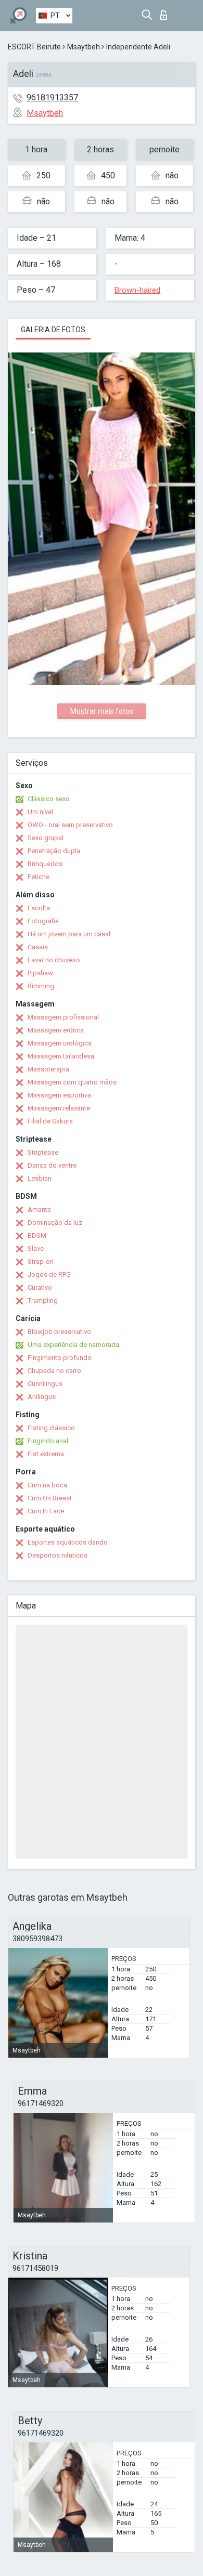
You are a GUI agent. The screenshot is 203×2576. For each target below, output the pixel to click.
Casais (38, 947)
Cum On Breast (50, 1498)
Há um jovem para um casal (69, 934)
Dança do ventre (52, 1165)
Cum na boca (47, 1485)
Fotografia (43, 921)
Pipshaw (40, 973)
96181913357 (52, 97)
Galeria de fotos (53, 330)
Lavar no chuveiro (54, 960)
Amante (39, 1209)
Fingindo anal (48, 1441)
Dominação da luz (55, 1222)
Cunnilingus (45, 1384)
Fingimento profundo (60, 1358)
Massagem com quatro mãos (72, 1082)
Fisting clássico (51, 1428)
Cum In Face (46, 1511)
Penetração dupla (54, 851)
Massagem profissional (63, 1017)
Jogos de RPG (49, 1274)
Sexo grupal (46, 838)
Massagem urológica (60, 1043)
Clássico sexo (49, 799)
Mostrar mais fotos (102, 711)
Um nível (40, 812)
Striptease (43, 1152)
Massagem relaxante (59, 1108)
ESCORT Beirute (34, 47)
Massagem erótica (56, 1030)
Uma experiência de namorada (73, 1345)
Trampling (43, 1300)
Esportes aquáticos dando (68, 1542)
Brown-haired (137, 290)
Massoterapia (48, 1069)
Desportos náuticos (58, 1555)
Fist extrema (46, 1454)
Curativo (40, 1287)
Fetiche (39, 877)
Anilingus (42, 1397)
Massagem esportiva (59, 1095)
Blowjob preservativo (59, 1332)
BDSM (37, 1235)
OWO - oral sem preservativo (70, 825)
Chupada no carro (54, 1371)
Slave (36, 1248)
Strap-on (41, 1261)
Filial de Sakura (50, 1121)
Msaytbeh (84, 47)
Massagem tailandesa (61, 1056)
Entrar (166, 12)
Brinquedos (45, 864)
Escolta (39, 908)
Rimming (41, 986)
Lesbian (40, 1178)
